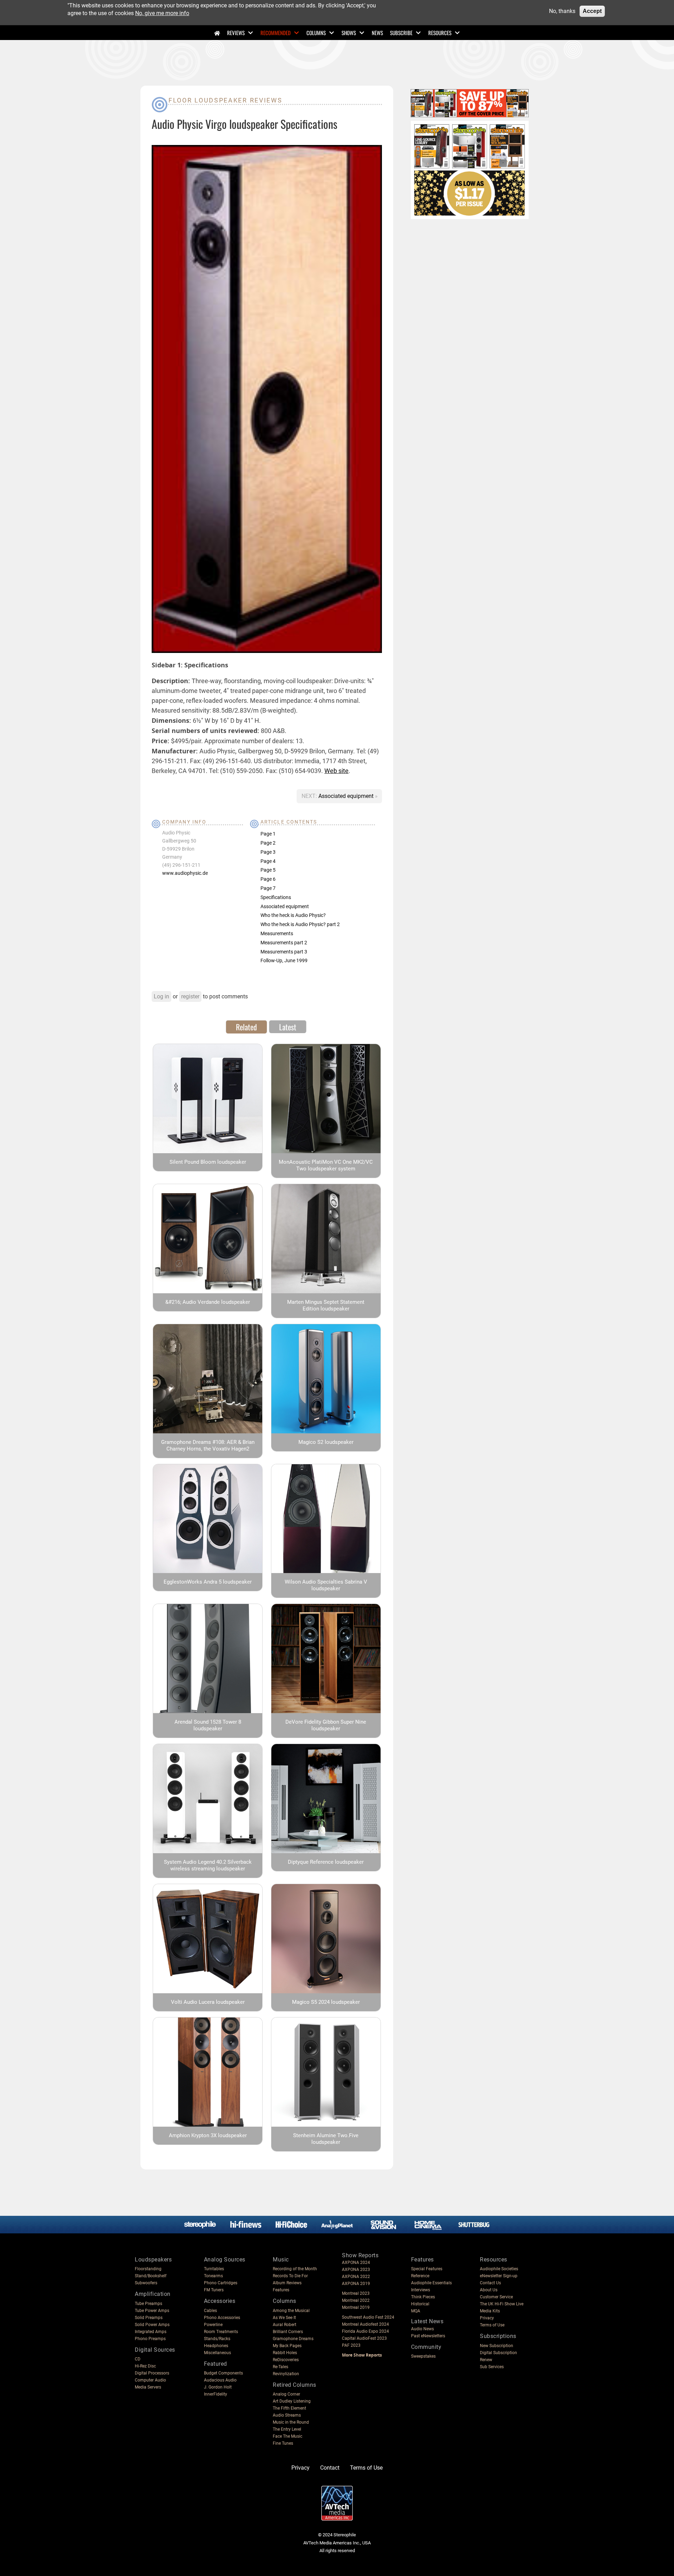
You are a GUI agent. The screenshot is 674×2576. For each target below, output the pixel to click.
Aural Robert (285, 2325)
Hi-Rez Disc (145, 2366)
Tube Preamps (148, 2304)
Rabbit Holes (285, 2353)
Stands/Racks (217, 2339)
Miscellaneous (217, 2353)
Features (281, 2290)
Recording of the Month (295, 2269)
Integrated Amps (151, 2332)
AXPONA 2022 (356, 2277)
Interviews (421, 2290)
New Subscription (497, 2346)
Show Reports (360, 2255)
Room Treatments (221, 2332)
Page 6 (268, 879)
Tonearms (213, 2276)
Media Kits (490, 2311)
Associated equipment (347, 796)
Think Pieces (423, 2297)
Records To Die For (290, 2276)
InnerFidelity (216, 2394)
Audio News (422, 2329)
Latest (288, 1027)
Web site (336, 771)
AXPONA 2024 (356, 2263)
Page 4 (268, 861)
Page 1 (268, 834)
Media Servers (148, 2387)
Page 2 (268, 843)
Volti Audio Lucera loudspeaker (208, 2002)
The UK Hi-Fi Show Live (502, 2304)
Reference (420, 2276)
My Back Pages (287, 2346)
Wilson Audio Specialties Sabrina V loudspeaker (326, 1585)
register (190, 996)
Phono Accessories (222, 2318)
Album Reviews (287, 2283)
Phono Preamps (150, 2339)
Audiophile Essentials (431, 2283)
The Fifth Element (289, 2408)
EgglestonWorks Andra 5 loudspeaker (208, 1582)
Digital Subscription (498, 2353)
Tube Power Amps (152, 2311)
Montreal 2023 (356, 2293)
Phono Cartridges (221, 2283)
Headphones (216, 2346)
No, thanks (562, 11)
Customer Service (496, 2297)
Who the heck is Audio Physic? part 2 (300, 924)
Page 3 (268, 852)
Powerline (213, 2325)
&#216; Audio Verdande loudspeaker (208, 1302)
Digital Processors (152, 2373)
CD (138, 2359)
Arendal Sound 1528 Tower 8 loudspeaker (208, 1725)
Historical (420, 2304)
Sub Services (492, 2367)
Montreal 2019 (356, 2307)
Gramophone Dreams (293, 2339)
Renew (486, 2360)
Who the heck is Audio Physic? (293, 915)
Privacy (487, 2318)
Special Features (427, 2269)
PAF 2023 (351, 2345)
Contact (330, 2468)
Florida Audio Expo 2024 (365, 2331)
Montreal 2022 (356, 2300)
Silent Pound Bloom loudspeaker (208, 1162)
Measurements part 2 (284, 943)
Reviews (236, 33)
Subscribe (401, 33)
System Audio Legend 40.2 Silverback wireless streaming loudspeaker (208, 1865)
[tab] (246, 1027)
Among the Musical (291, 2311)
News (377, 33)
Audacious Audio (220, 2380)
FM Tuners (214, 2290)
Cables (210, 2311)
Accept (592, 11)
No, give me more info (162, 13)
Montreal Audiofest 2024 (365, 2324)
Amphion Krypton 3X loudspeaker (208, 2135)
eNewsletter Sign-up (499, 2276)
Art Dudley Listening (292, 2401)
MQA (416, 2311)
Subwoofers (146, 2283)
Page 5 (268, 870)
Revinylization (286, 2374)
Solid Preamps (149, 2318)
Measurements (277, 933)
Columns (316, 33)
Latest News (427, 2321)
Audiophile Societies (499, 2269)
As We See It (284, 2318)
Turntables (214, 2269)
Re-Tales (280, 2367)
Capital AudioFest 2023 (364, 2338)
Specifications (276, 897)
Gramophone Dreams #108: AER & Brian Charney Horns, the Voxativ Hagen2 (208, 1445)
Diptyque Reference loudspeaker (326, 1862)
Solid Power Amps (152, 2325)
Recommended (276, 33)
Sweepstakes (423, 2356)
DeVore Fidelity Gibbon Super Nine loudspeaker (326, 1725)
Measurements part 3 (284, 952)
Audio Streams (287, 2415)
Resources (440, 33)
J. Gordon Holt (218, 2387)
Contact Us (490, 2283)
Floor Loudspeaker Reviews (226, 100)
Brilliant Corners (288, 2332)
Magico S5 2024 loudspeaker (326, 2002)
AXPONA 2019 (356, 2284)
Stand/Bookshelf (151, 2276)
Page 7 (268, 888)
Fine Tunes (283, 2443)
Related (246, 1027)
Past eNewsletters (428, 2336)
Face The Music (288, 2436)
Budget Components (223, 2373)
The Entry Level (287, 2429)
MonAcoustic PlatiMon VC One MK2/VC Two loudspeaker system (326, 1165)
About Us (489, 2290)
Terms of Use (492, 2325)
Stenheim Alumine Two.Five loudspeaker (326, 2139)
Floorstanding (148, 2269)
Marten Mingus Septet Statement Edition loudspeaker (326, 1305)
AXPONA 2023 (356, 2270)
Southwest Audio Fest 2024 (368, 2317)
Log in (161, 996)
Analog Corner (286, 2394)
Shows (349, 33)
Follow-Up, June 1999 (284, 960)
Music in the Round (291, 2422)
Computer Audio (150, 2380)
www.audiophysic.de (185, 873)
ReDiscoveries (286, 2360)
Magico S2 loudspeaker (326, 1442)
